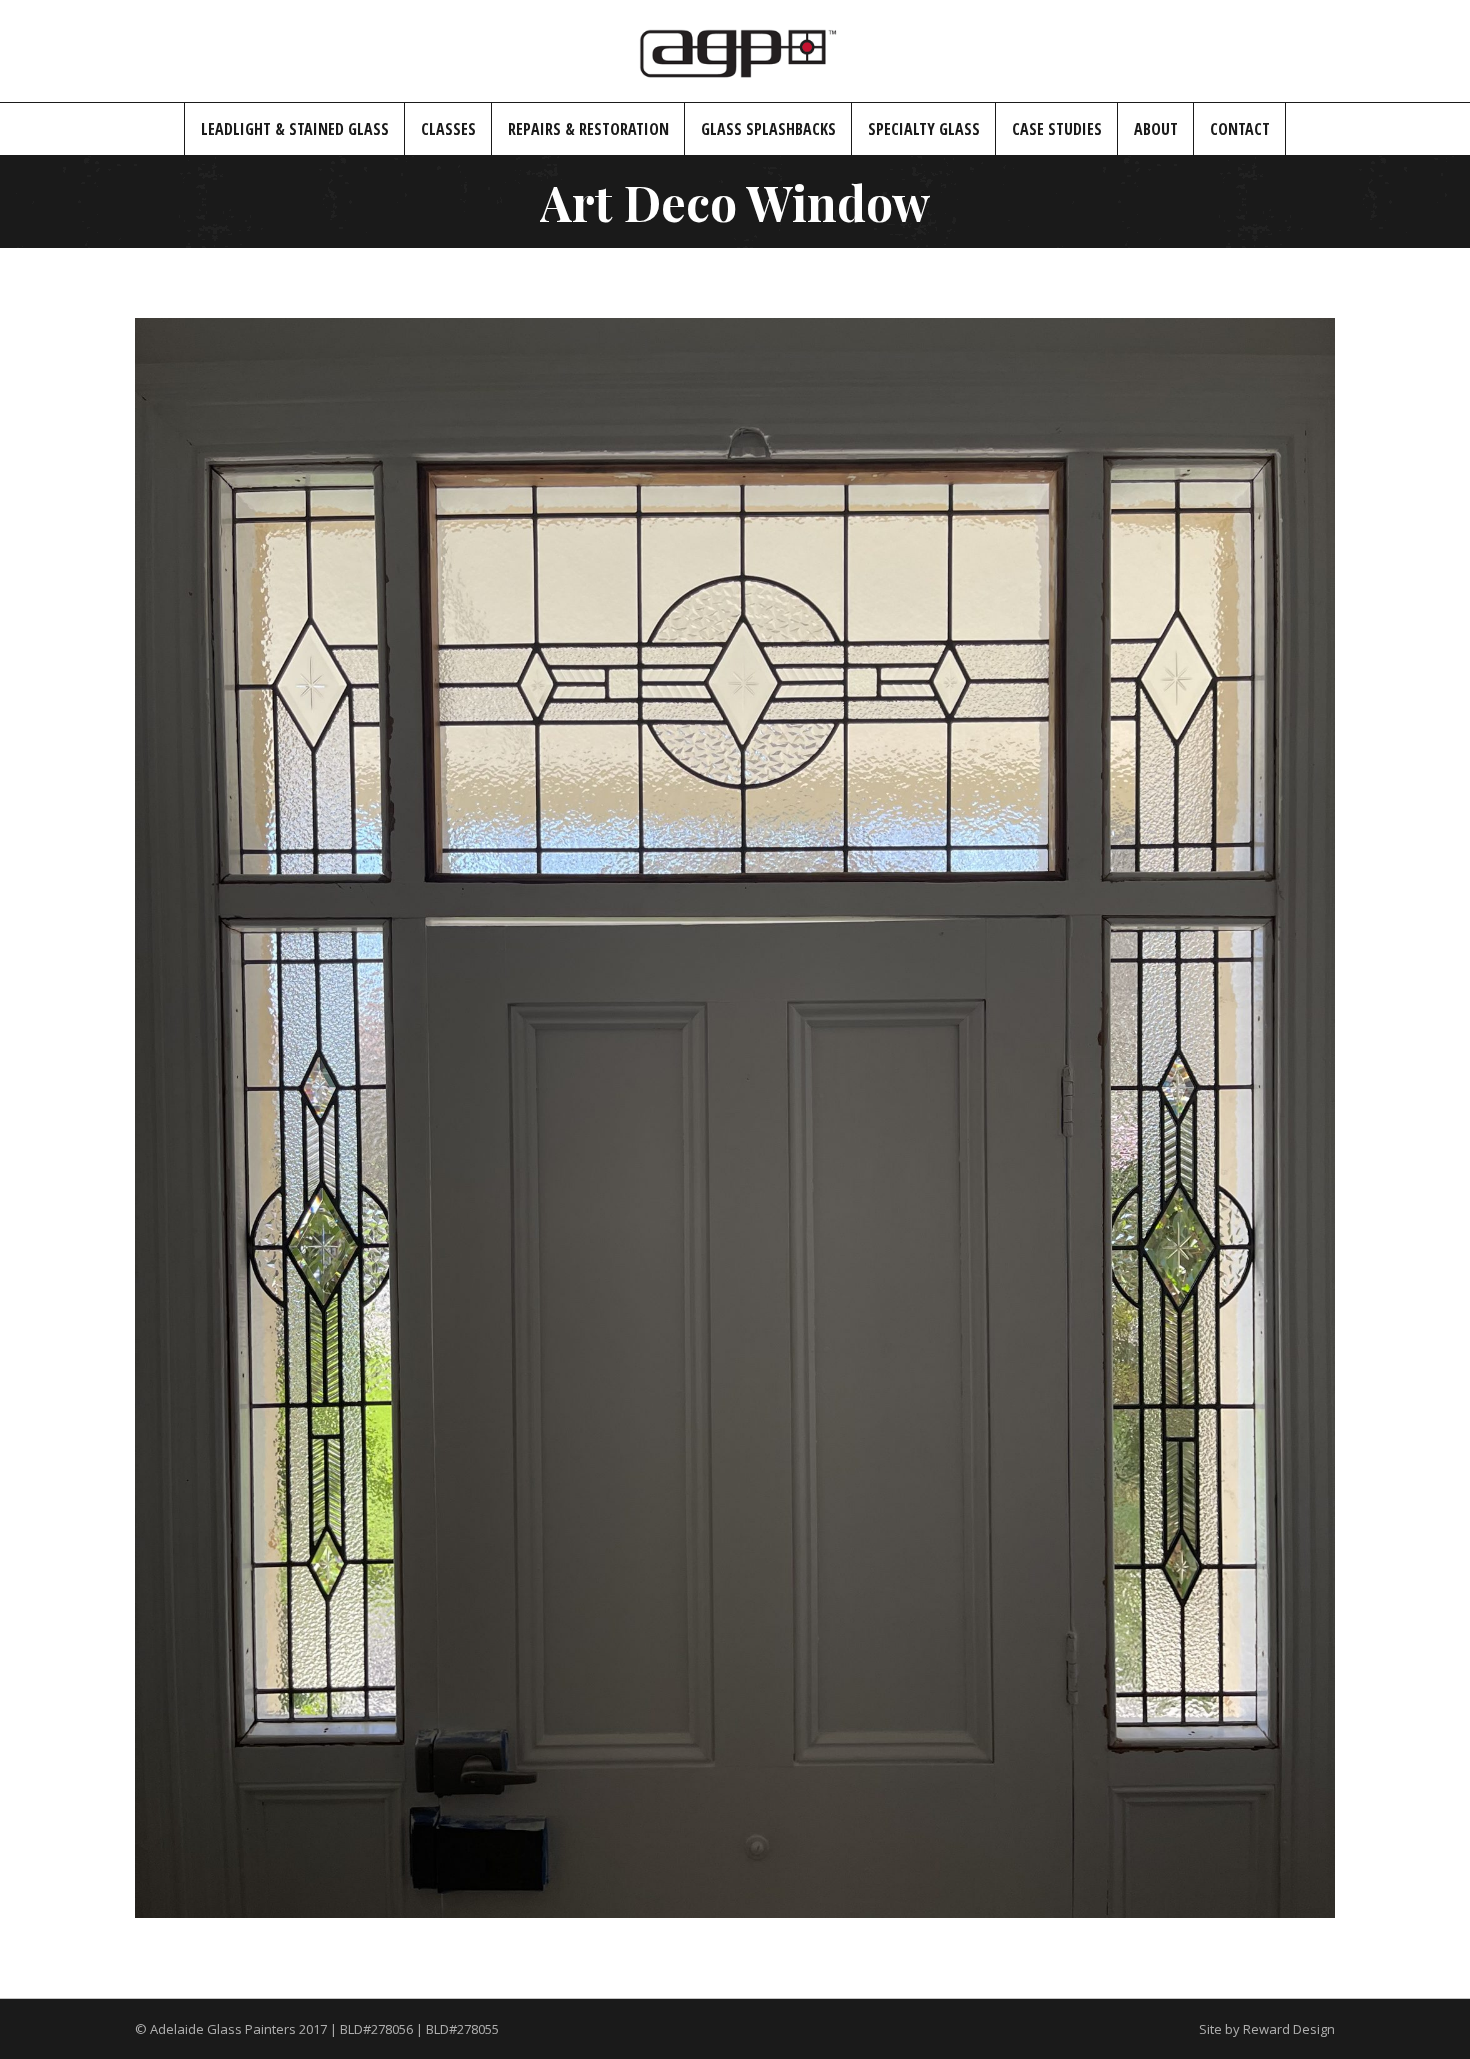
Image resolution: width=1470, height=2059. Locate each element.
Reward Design (1289, 2029)
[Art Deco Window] (735, 1118)
